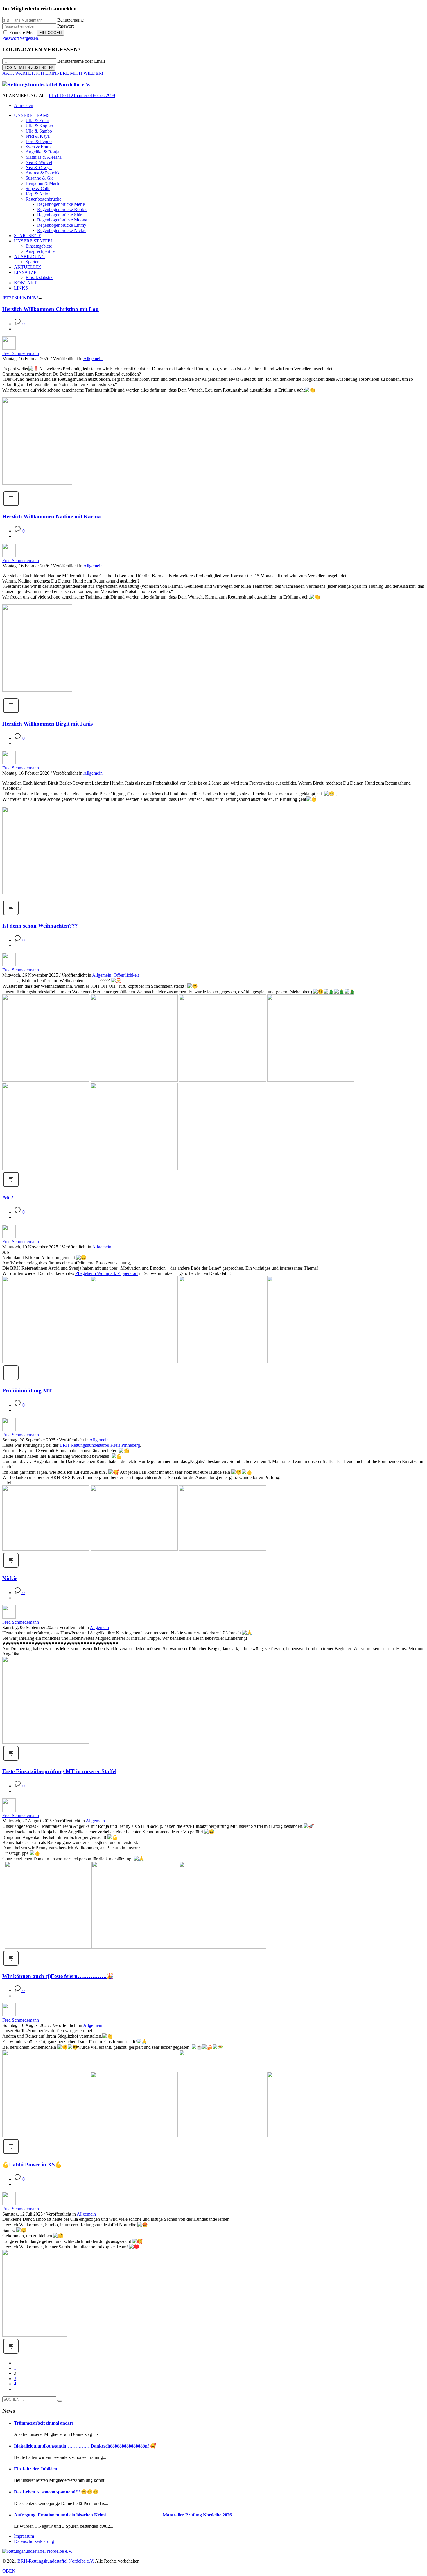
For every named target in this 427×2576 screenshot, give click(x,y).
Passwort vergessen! (21, 38)
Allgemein (93, 359)
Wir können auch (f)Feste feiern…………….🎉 (58, 1976)
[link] (107, 1273)
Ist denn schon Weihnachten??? (40, 926)
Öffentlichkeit (126, 975)
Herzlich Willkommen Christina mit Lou (51, 309)
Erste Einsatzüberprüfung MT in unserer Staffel (59, 1771)
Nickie (10, 1578)
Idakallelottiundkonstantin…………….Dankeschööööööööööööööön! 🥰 (85, 2446)
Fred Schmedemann (21, 353)
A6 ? (8, 1197)
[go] (60, 2401)
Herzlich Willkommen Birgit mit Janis (47, 724)
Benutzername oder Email (81, 61)
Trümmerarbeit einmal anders (44, 2423)
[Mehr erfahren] (11, 505)
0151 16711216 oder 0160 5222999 (82, 95)
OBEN (9, 2571)
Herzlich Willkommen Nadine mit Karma (52, 516)
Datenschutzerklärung (34, 2541)
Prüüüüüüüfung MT (27, 1390)
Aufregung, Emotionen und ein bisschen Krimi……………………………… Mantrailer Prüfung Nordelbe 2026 (123, 2515)
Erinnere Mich (23, 32)
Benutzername (70, 20)
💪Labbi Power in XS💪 (32, 2165)
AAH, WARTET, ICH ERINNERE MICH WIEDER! (53, 73)
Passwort (66, 26)
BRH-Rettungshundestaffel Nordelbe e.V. (56, 2561)
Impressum (24, 2536)
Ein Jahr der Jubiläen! (36, 2469)
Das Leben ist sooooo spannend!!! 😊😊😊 (56, 2492)
